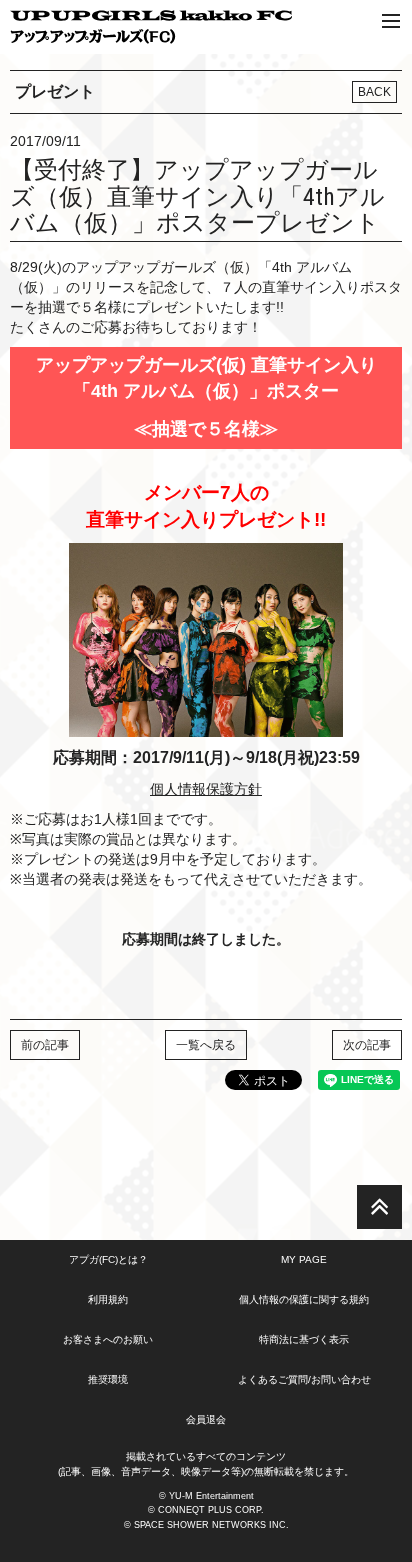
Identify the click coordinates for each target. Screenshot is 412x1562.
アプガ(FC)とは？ (108, 1259)
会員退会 (206, 1419)
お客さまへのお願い (108, 1339)
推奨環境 (108, 1379)
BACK (374, 92)
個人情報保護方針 (206, 789)
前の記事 (45, 1045)
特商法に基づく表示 (304, 1339)
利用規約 (108, 1299)
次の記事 (367, 1045)
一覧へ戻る (206, 1045)
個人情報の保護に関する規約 (304, 1299)
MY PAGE (304, 1259)
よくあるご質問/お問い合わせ (304, 1379)
